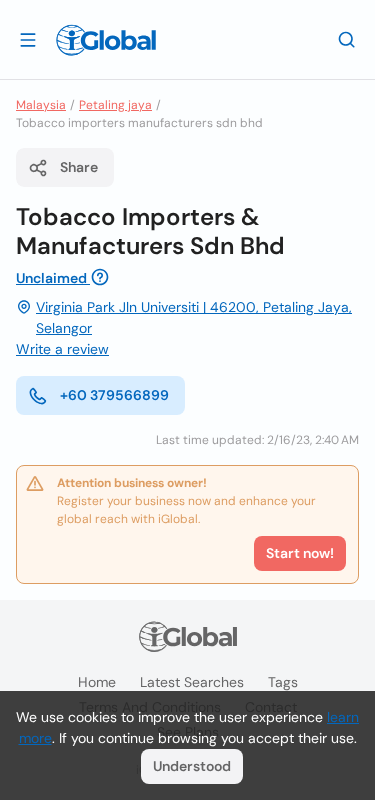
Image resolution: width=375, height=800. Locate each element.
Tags (283, 682)
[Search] (347, 39)
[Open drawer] (28, 39)
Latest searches (192, 682)
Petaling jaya (115, 105)
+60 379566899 (114, 395)
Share (79, 167)
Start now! (300, 553)
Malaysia (41, 105)
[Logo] (106, 40)
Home (97, 682)
